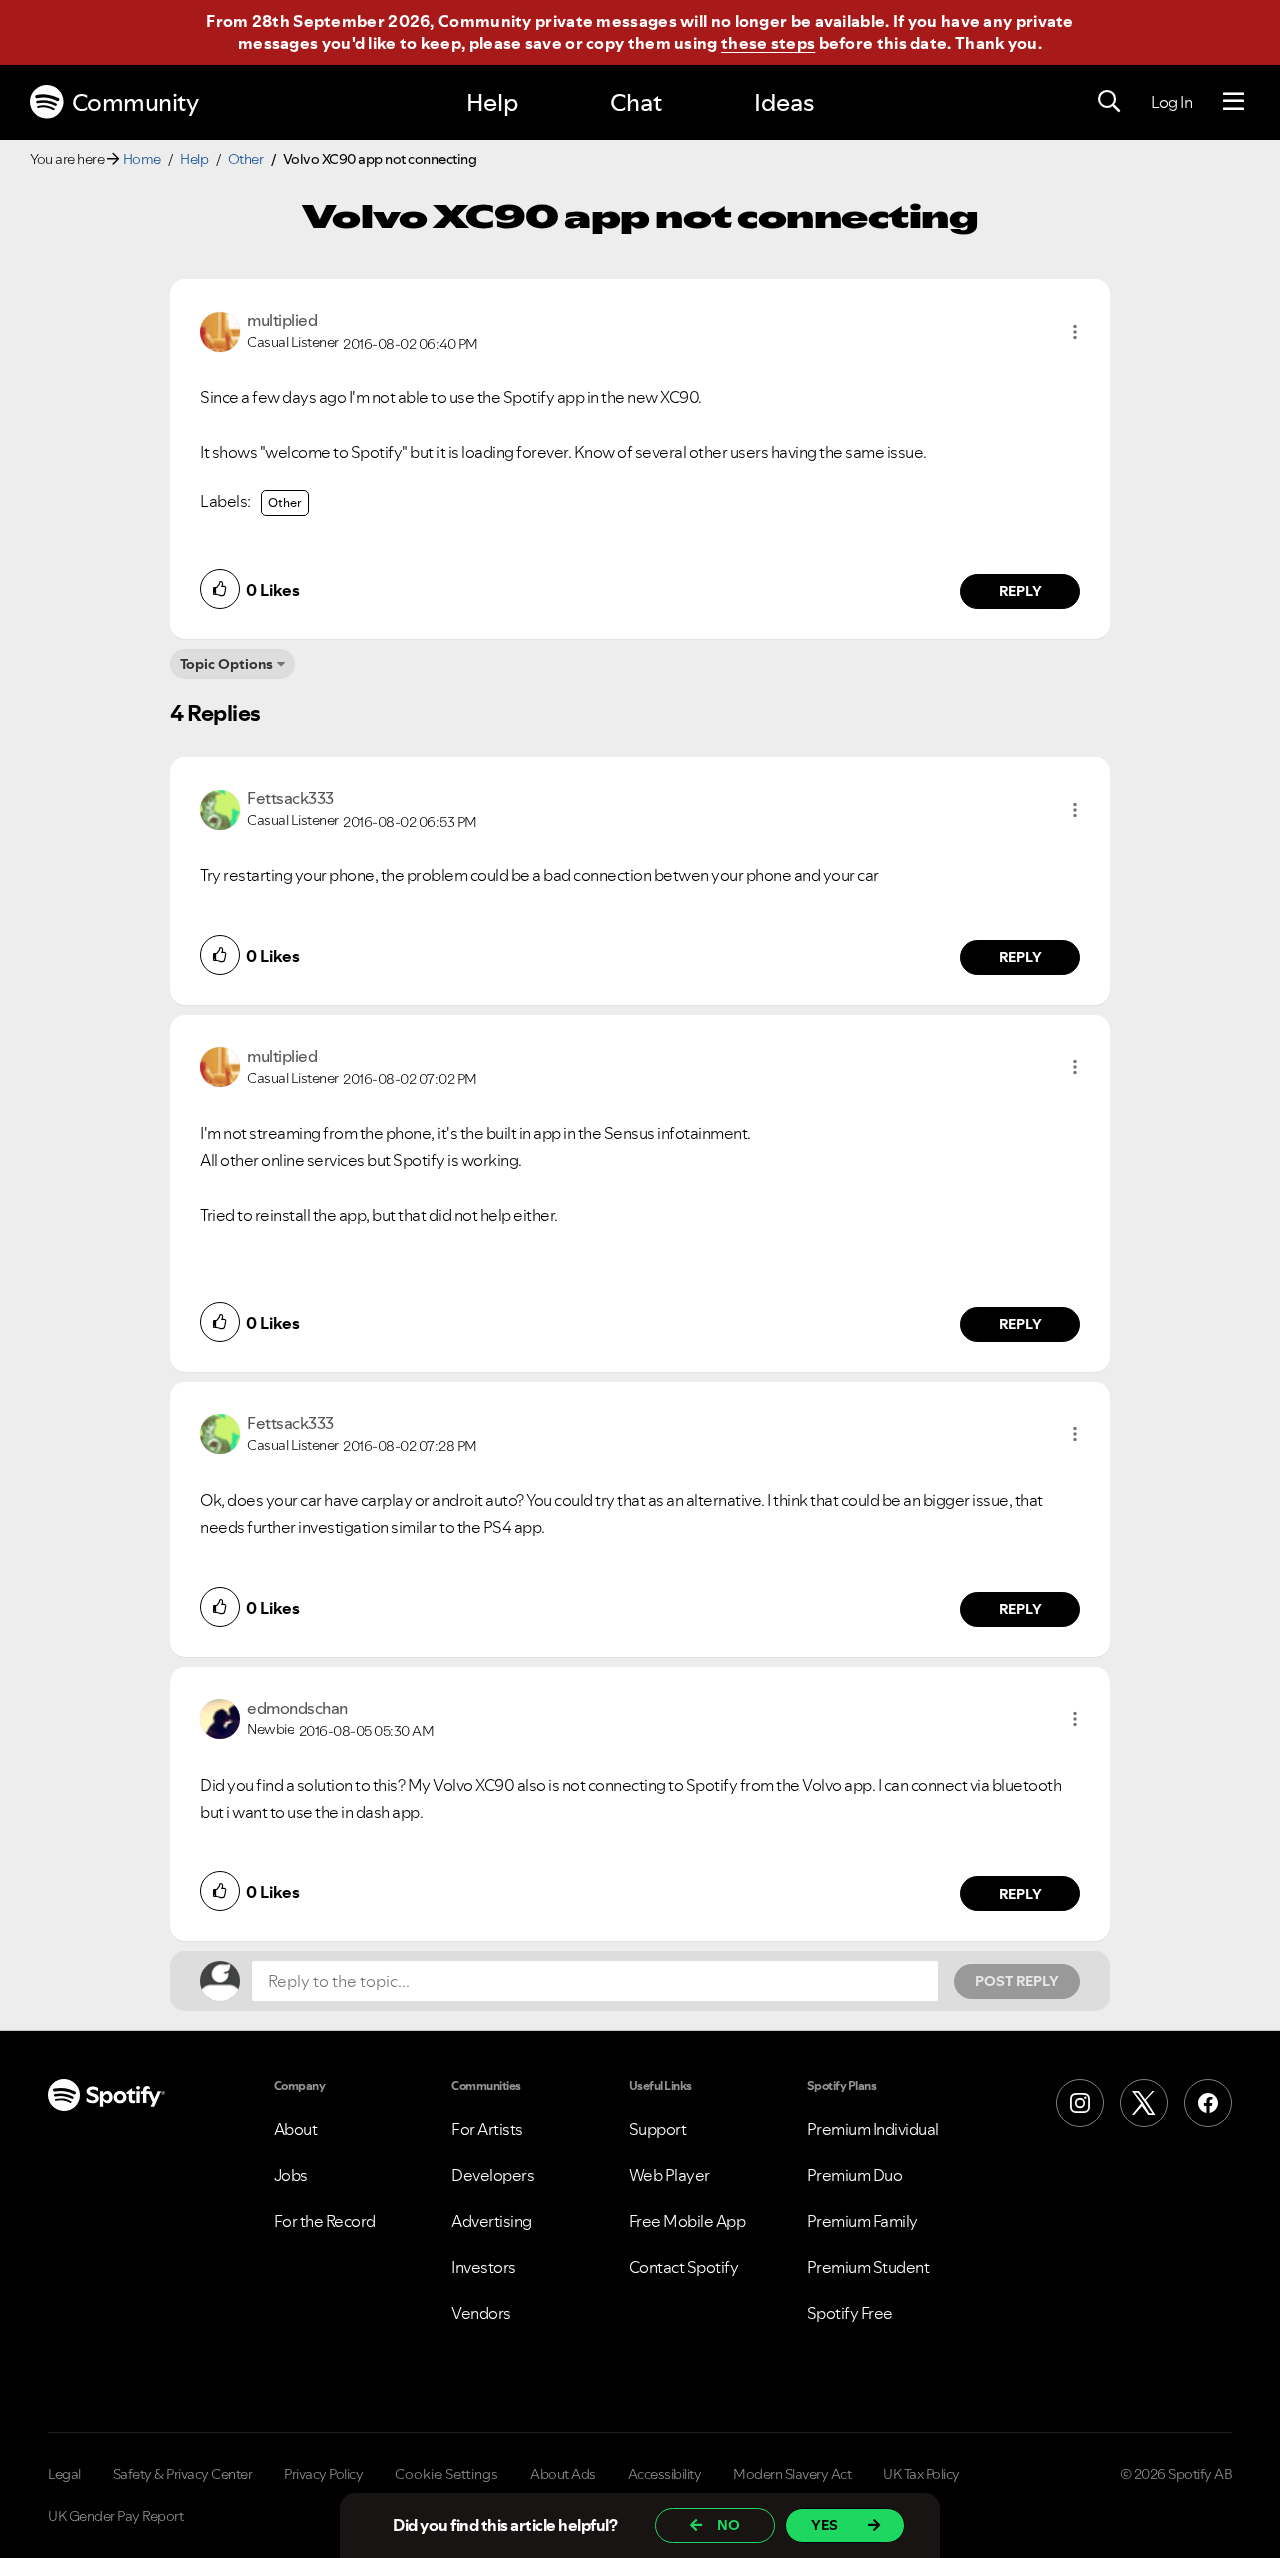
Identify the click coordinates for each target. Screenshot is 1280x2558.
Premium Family (862, 2221)
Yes (824, 2525)
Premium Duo (855, 2175)
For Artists (487, 2129)
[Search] (1109, 102)
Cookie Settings (446, 2474)
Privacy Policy (323, 2474)
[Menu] (1233, 102)
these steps (768, 43)
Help (492, 102)
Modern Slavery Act (792, 2474)
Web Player (669, 2175)
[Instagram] (1080, 2103)
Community (135, 102)
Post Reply (1017, 1981)
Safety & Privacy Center (183, 2474)
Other (246, 159)
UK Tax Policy (921, 2474)
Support (658, 2129)
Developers (492, 2175)
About (296, 2129)
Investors (483, 2267)
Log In (1171, 102)
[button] (1075, 332)
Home (142, 159)
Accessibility (665, 2474)
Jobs (291, 2175)
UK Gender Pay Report (115, 2516)
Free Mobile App (687, 2221)
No (728, 2525)
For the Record (325, 2221)
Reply (1020, 591)
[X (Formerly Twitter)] (1144, 2103)
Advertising (491, 2221)
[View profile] (220, 330)
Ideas (784, 102)
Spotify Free (850, 2313)
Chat (636, 102)
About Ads (563, 2474)
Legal (64, 2474)
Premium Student (868, 2267)
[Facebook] (1208, 2103)
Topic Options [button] (226, 664)
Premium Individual (873, 2129)
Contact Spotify (684, 2267)
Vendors (481, 2313)
